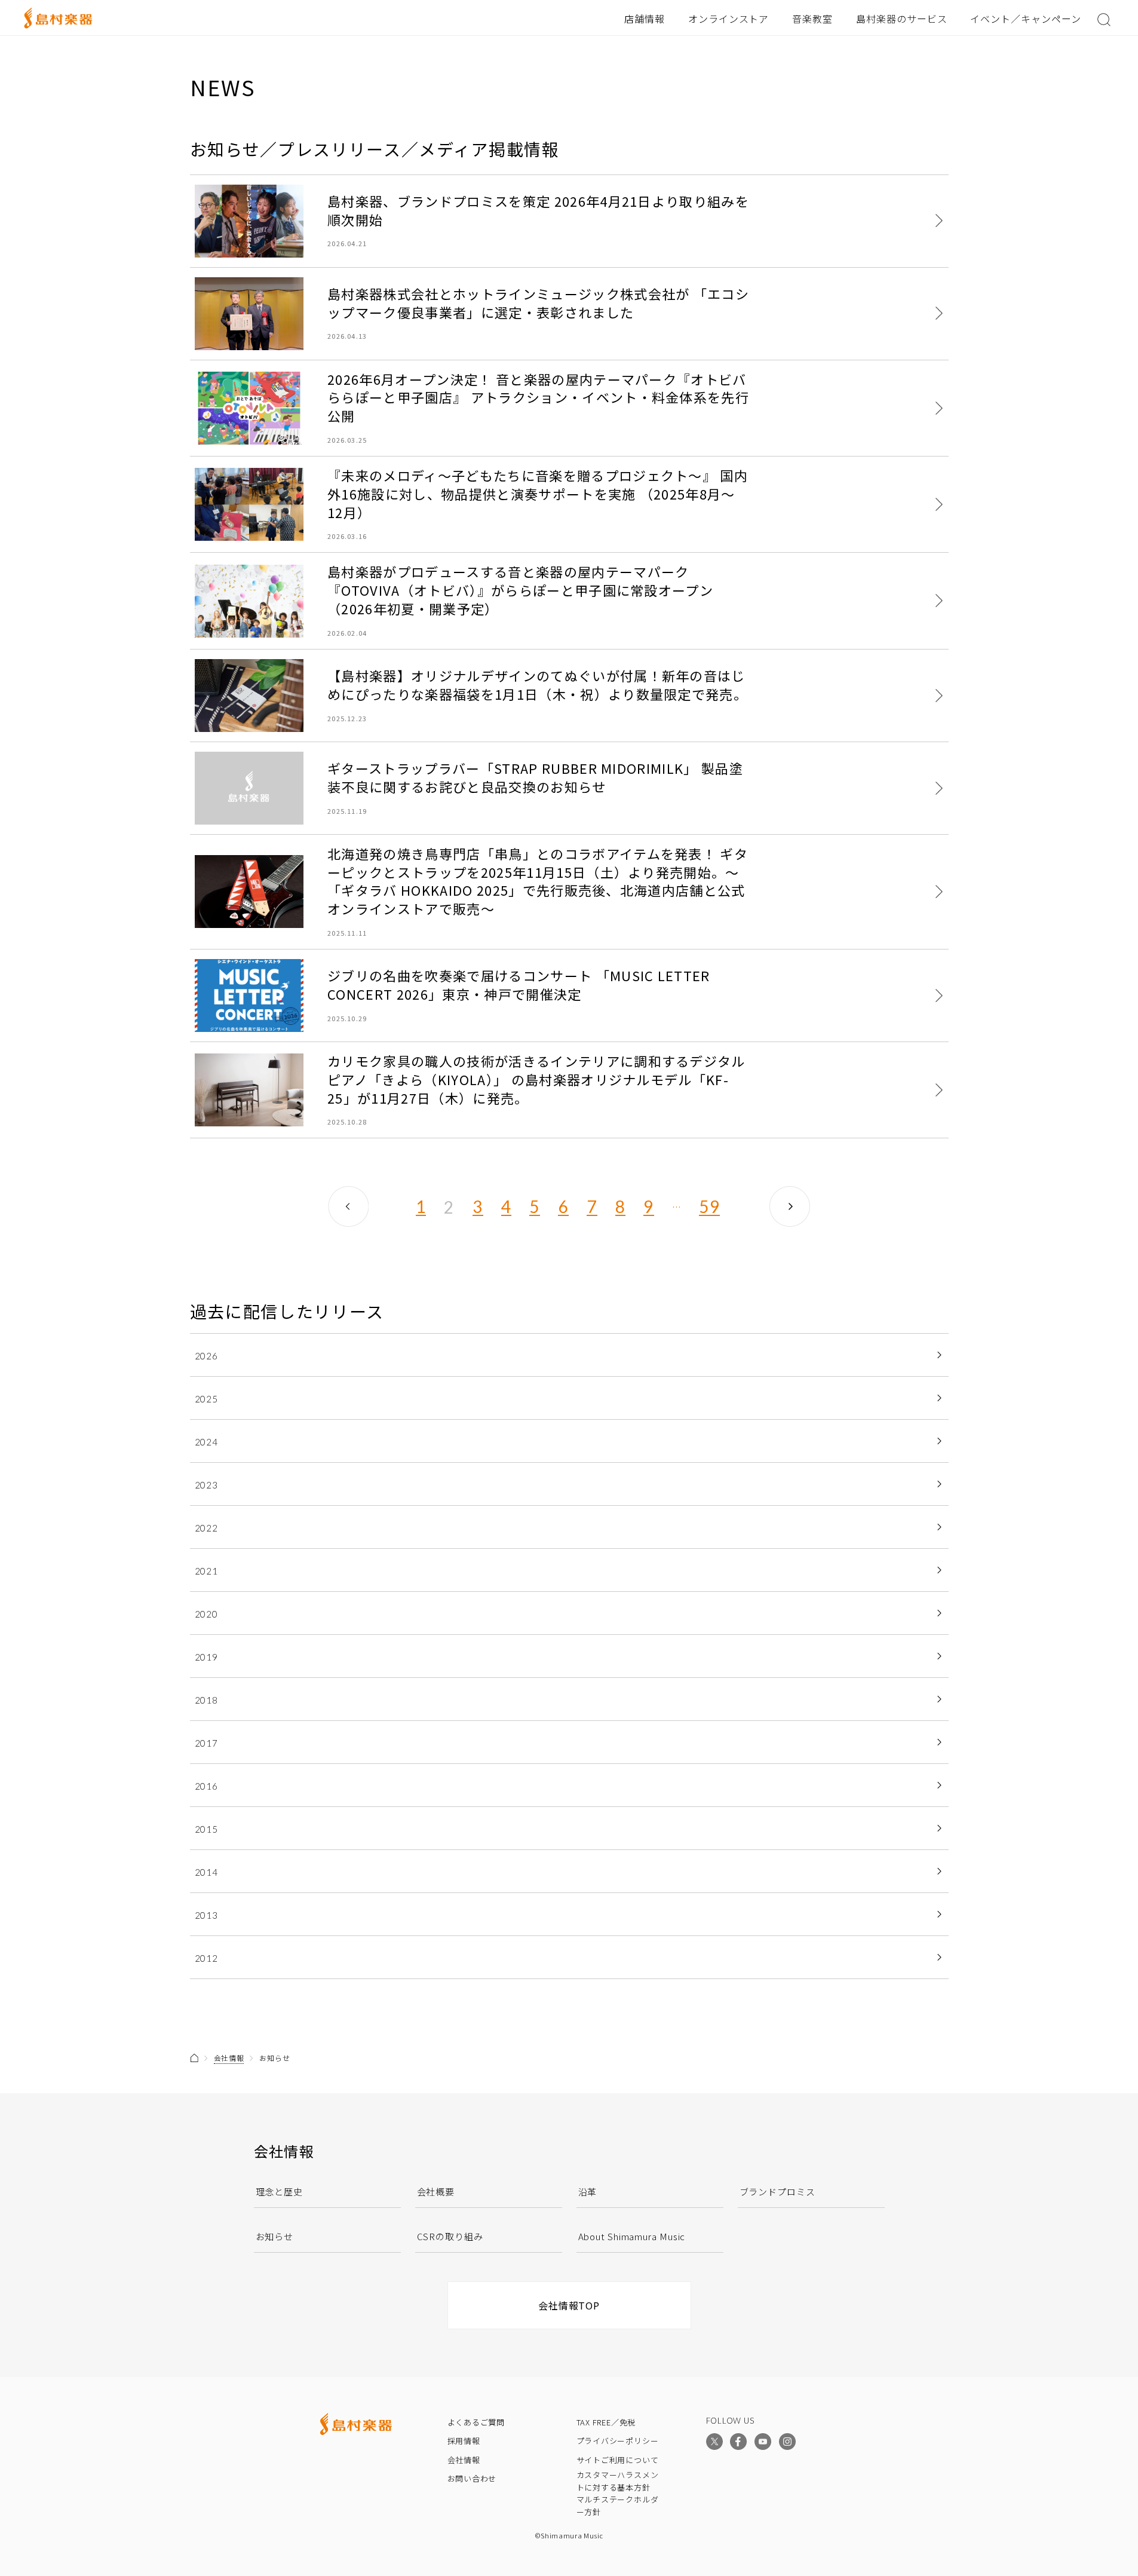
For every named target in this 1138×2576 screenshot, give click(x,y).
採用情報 (464, 2441)
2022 (207, 1528)
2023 (207, 1485)
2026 (207, 1356)
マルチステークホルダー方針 (618, 2505)
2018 (207, 1700)
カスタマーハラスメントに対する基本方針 (618, 2481)
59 (709, 1207)
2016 (207, 1786)
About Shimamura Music (632, 2236)
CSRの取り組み (450, 2236)
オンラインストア (729, 19)
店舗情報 (645, 19)
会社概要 (436, 2191)
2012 (207, 1958)
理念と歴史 (280, 2191)
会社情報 (229, 2058)
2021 (207, 1571)
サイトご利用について (618, 2460)
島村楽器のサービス (902, 19)
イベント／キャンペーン (1026, 19)
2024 (207, 1442)
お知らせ (275, 2236)
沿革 (588, 2191)
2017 (207, 1743)
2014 (207, 1872)
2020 (207, 1614)
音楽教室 (812, 19)
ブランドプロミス (777, 2191)
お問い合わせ (472, 2478)
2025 (207, 1399)
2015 (207, 1829)
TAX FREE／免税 (606, 2422)
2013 (207, 1915)
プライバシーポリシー (618, 2441)
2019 (207, 1657)
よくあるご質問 (476, 2422)
